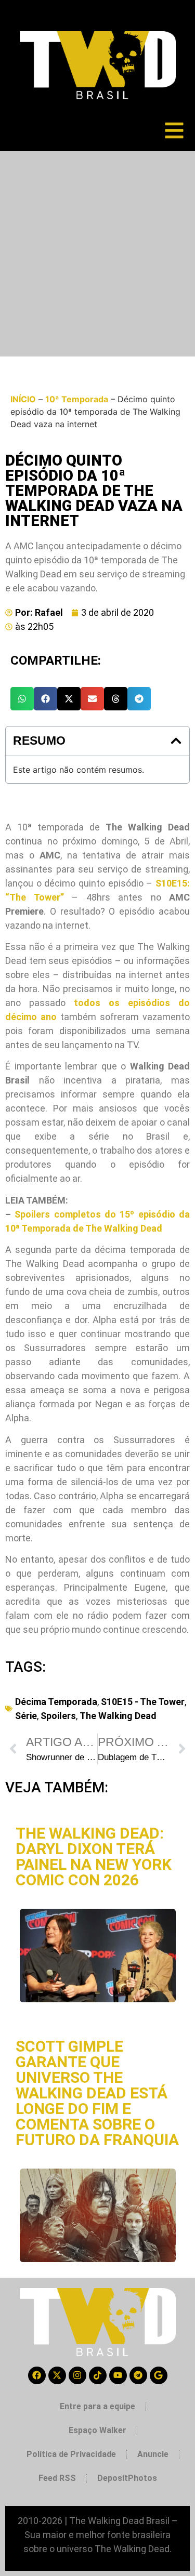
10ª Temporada (77, 399)
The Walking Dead (118, 1716)
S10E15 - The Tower (143, 1702)
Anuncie (153, 2454)
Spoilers (58, 1716)
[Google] (159, 2375)
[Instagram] (77, 2375)
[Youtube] (118, 2375)
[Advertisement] (97, 254)
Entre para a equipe (97, 2406)
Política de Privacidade (71, 2454)
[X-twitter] (57, 2375)
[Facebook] (37, 2375)
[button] (22, 699)
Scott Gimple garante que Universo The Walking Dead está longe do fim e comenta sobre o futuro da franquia (97, 2093)
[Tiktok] (98, 2375)
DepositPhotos (127, 2478)
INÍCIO (23, 399)
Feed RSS (57, 2478)
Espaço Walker (97, 2430)
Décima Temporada (56, 1702)
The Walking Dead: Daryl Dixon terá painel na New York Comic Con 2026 (94, 1857)
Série (26, 1716)
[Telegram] (138, 2375)
